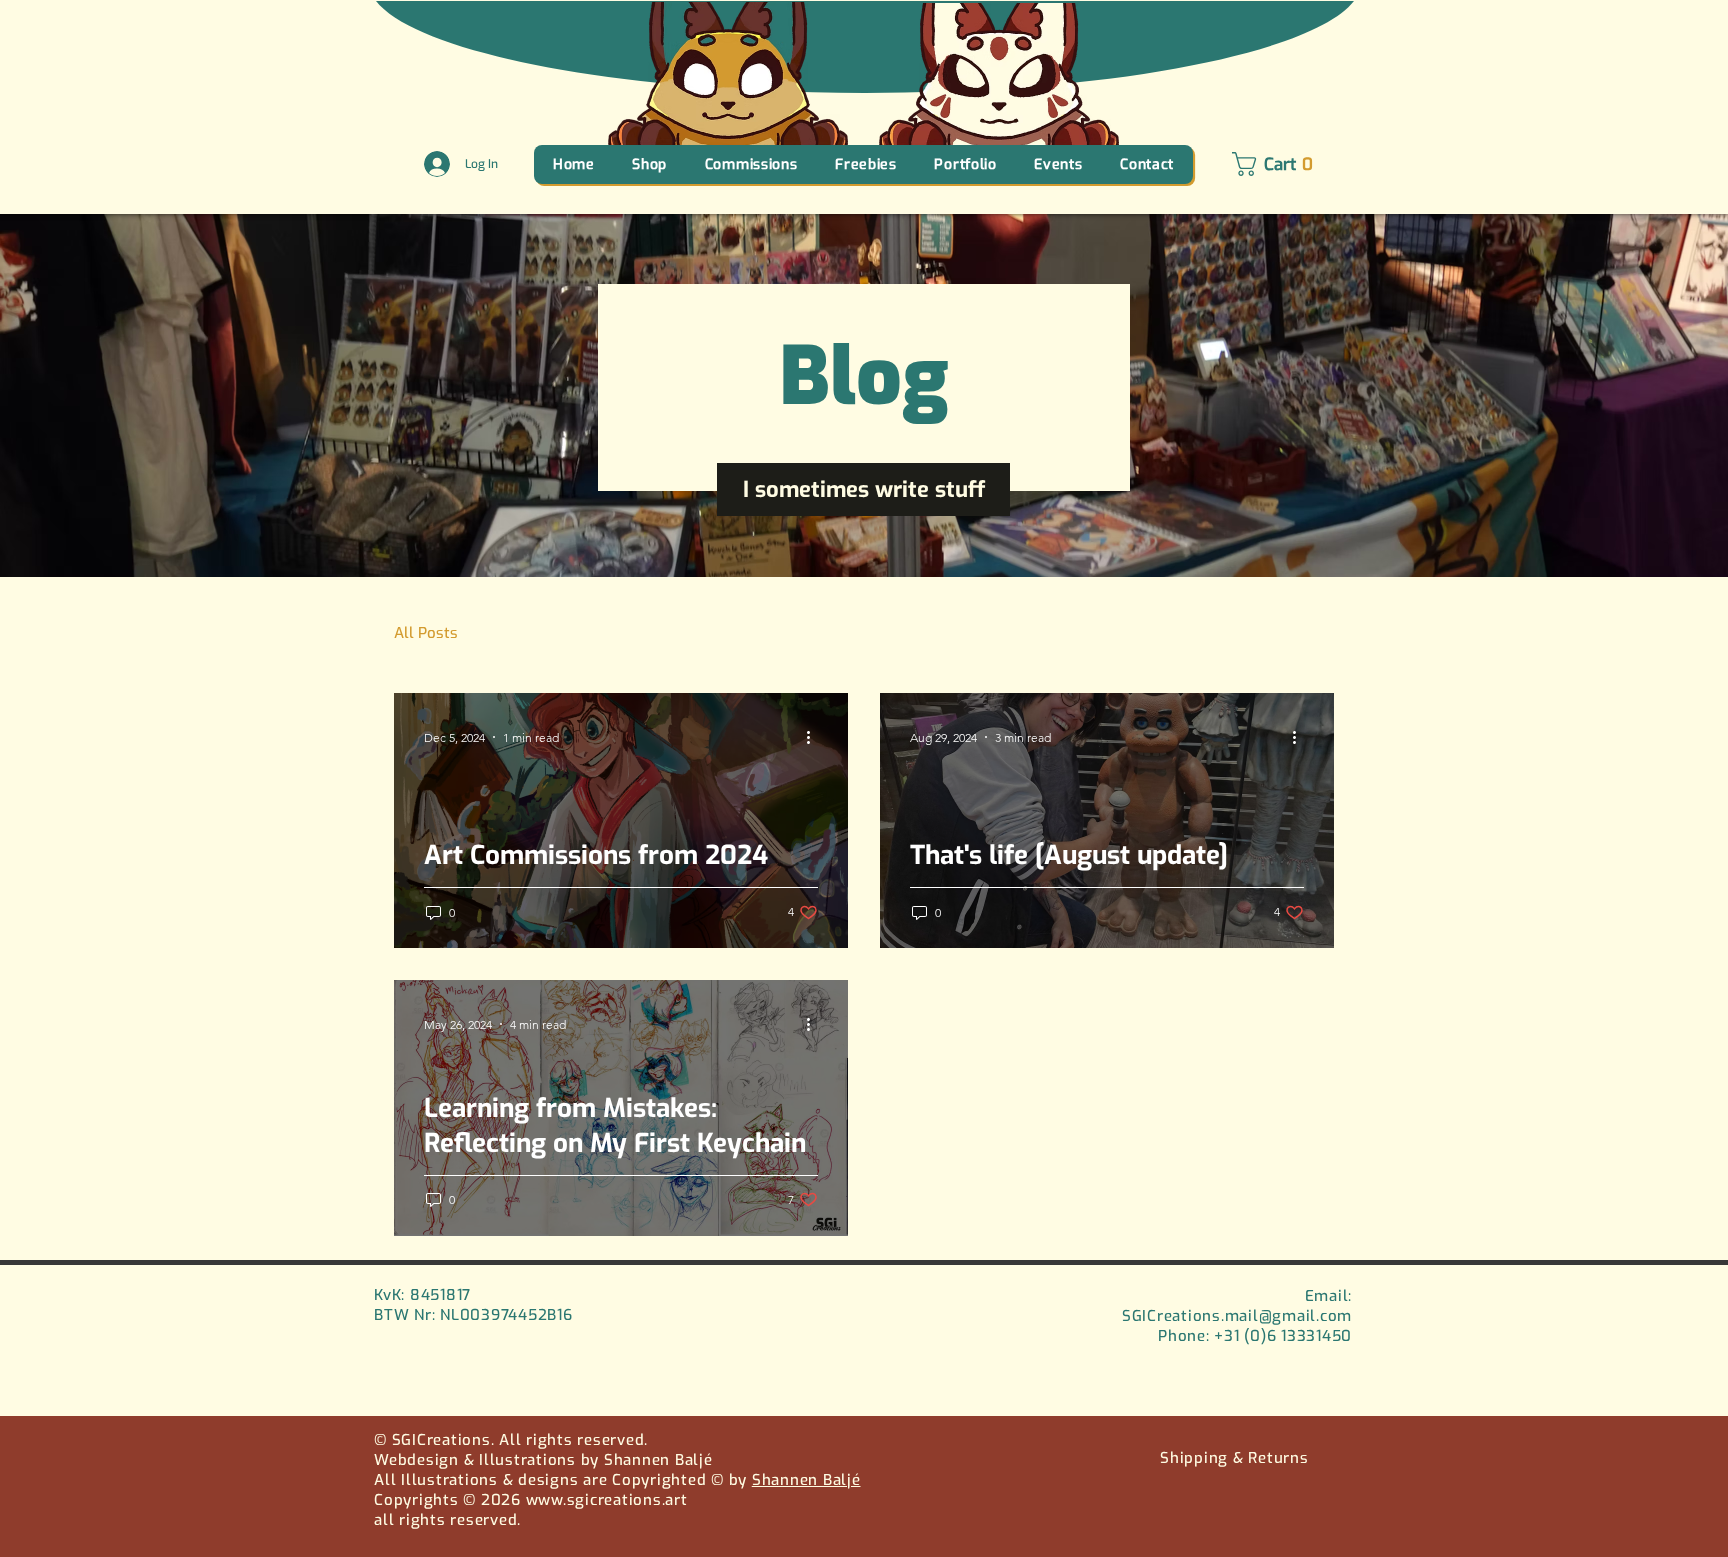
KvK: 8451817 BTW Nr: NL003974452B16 (473, 1305)
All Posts (426, 633)
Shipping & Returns (1234, 1458)
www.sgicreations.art (607, 1500)
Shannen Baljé (806, 1480)
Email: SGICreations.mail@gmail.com (1237, 1306)
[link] (1279, 164)
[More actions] (815, 737)
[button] (649, 164)
